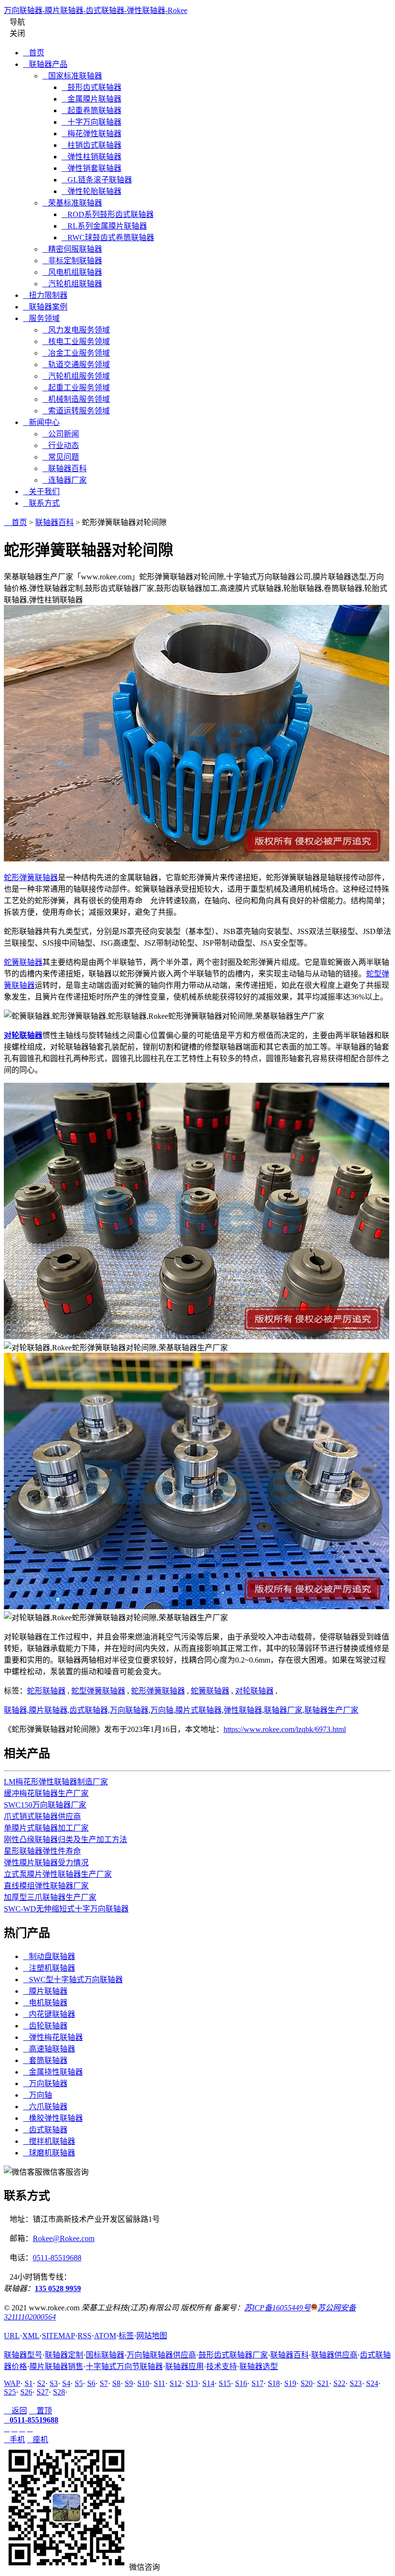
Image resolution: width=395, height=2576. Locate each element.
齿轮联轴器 (45, 2026)
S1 (29, 2383)
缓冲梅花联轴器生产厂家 (46, 1793)
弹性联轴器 (243, 1710)
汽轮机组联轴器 (72, 284)
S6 (91, 2383)
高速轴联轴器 (49, 2049)
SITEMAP (59, 2336)
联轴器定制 (64, 2355)
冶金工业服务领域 (76, 353)
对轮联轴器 (254, 1691)
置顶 (40, 2411)
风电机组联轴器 (72, 272)
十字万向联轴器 (92, 122)
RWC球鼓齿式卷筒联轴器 (108, 237)
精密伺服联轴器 (72, 249)
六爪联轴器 (45, 2107)
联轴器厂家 (283, 1710)
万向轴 (162, 1710)
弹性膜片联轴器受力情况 (46, 1863)
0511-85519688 (57, 2258)
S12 (176, 2383)
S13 (192, 2383)
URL (12, 2336)
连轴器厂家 (65, 480)
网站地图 (152, 2336)
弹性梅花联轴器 (53, 2037)
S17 (257, 2383)
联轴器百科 (65, 468)
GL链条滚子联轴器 (97, 180)
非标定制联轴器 (72, 261)
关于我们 (41, 492)
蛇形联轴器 (46, 1691)
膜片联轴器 (48, 1710)
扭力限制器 (45, 295)
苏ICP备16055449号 (277, 2308)
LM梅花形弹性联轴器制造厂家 (56, 1782)
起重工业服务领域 (76, 388)
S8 (116, 2383)
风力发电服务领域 (76, 330)
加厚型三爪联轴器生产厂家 (50, 1897)
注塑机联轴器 (49, 1968)
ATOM (105, 2336)
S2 (41, 2383)
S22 (339, 2383)
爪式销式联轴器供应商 (42, 1816)
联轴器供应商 (334, 2355)
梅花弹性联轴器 (92, 134)
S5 (79, 2383)
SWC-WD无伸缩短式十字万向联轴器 (66, 1909)
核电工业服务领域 (76, 341)
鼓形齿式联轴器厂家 (233, 2355)
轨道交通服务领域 (76, 365)
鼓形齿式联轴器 (92, 87)
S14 (208, 2383)
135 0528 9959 (58, 2288)
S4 (66, 2383)
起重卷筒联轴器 (92, 110)
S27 (43, 2392)
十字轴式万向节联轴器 (124, 2366)
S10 (143, 2383)
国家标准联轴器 (72, 76)
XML (31, 2336)
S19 (290, 2383)
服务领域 (41, 318)
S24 (372, 2383)
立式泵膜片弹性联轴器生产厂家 (58, 1874)
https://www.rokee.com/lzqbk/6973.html (285, 1729)
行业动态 (61, 445)
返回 (15, 2411)
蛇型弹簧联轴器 (98, 1691)
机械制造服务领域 (76, 399)
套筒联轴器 (45, 2060)
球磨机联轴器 (49, 2153)
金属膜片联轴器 (92, 99)
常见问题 (61, 457)
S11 (159, 2383)
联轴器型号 (23, 2355)
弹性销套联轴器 (92, 168)
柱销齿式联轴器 (92, 145)
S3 (54, 2383)
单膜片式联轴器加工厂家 (46, 1828)
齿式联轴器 (89, 1710)
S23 (356, 2383)
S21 (323, 2383)
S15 (225, 2383)
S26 (26, 2392)
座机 (38, 2440)
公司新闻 (61, 434)
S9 (129, 2383)
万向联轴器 (129, 1710)
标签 (126, 2336)
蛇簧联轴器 (23, 962)
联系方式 (41, 503)
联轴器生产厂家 (331, 1710)
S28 (59, 2392)
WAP (12, 2383)
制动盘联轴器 (49, 1956)
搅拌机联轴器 (49, 2141)
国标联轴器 (105, 2355)
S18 (274, 2383)
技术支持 (222, 2366)
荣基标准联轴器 (72, 203)
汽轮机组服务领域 (76, 376)
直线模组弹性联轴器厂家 (46, 1886)
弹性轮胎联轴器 (92, 191)
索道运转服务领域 (76, 411)
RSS (85, 2336)
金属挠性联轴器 (53, 2072)
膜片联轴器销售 (56, 2366)
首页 (34, 53)
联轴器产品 (45, 64)
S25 (10, 2392)
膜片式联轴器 (198, 1710)
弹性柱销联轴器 (92, 157)
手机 (14, 2440)
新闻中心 (41, 422)
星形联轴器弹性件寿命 (42, 1851)
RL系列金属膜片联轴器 (104, 226)
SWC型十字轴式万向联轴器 (73, 1980)
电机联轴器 (45, 2003)
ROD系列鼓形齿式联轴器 (108, 214)
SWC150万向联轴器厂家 (45, 1805)
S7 (104, 2383)
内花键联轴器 (49, 2014)
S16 (241, 2383)
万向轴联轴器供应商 (161, 2355)
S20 (307, 2383)
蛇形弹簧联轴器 (31, 878)
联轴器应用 (184, 2366)
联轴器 (15, 1710)
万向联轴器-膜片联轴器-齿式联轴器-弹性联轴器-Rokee (96, 10)
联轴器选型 (259, 2366)
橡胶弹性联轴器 (53, 2118)
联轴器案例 (45, 307)
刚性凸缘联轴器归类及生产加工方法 (66, 1839)
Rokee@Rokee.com (64, 2238)
